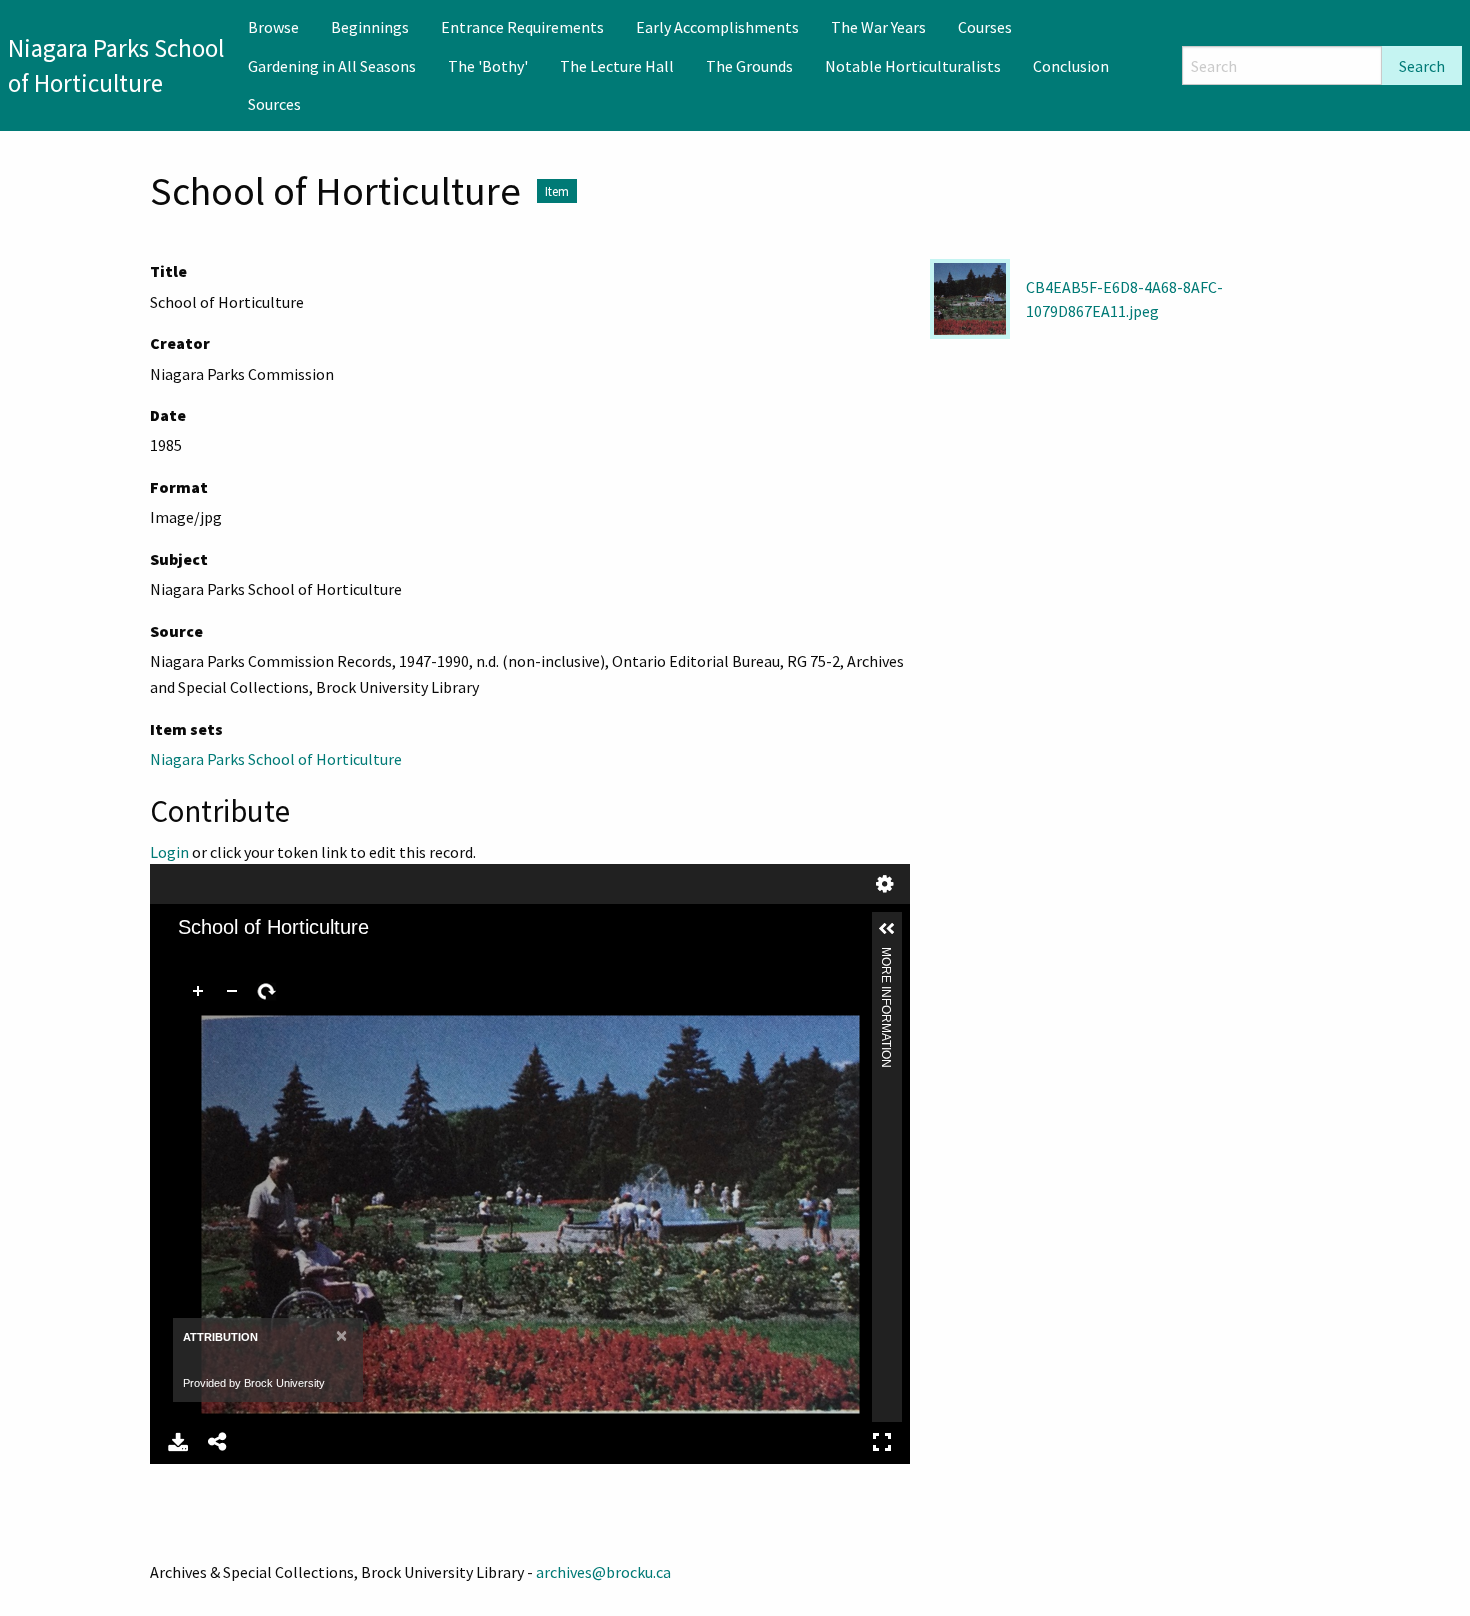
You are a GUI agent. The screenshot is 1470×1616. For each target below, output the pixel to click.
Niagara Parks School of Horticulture (276, 759)
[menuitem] (273, 27)
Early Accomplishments (717, 27)
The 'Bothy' (488, 66)
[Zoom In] (198, 991)
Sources (274, 104)
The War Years (878, 27)
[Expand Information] (887, 929)
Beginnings (370, 27)
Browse (273, 27)
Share (218, 1442)
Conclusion (1071, 66)
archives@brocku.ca (603, 1572)
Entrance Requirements (522, 27)
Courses (985, 27)
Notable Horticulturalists (913, 66)
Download (178, 1442)
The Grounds (749, 66)
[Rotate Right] (266, 991)
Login (169, 852)
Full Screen (882, 1442)
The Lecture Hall (617, 66)
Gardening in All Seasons (332, 66)
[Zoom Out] (232, 991)
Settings (885, 884)
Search (1422, 66)
